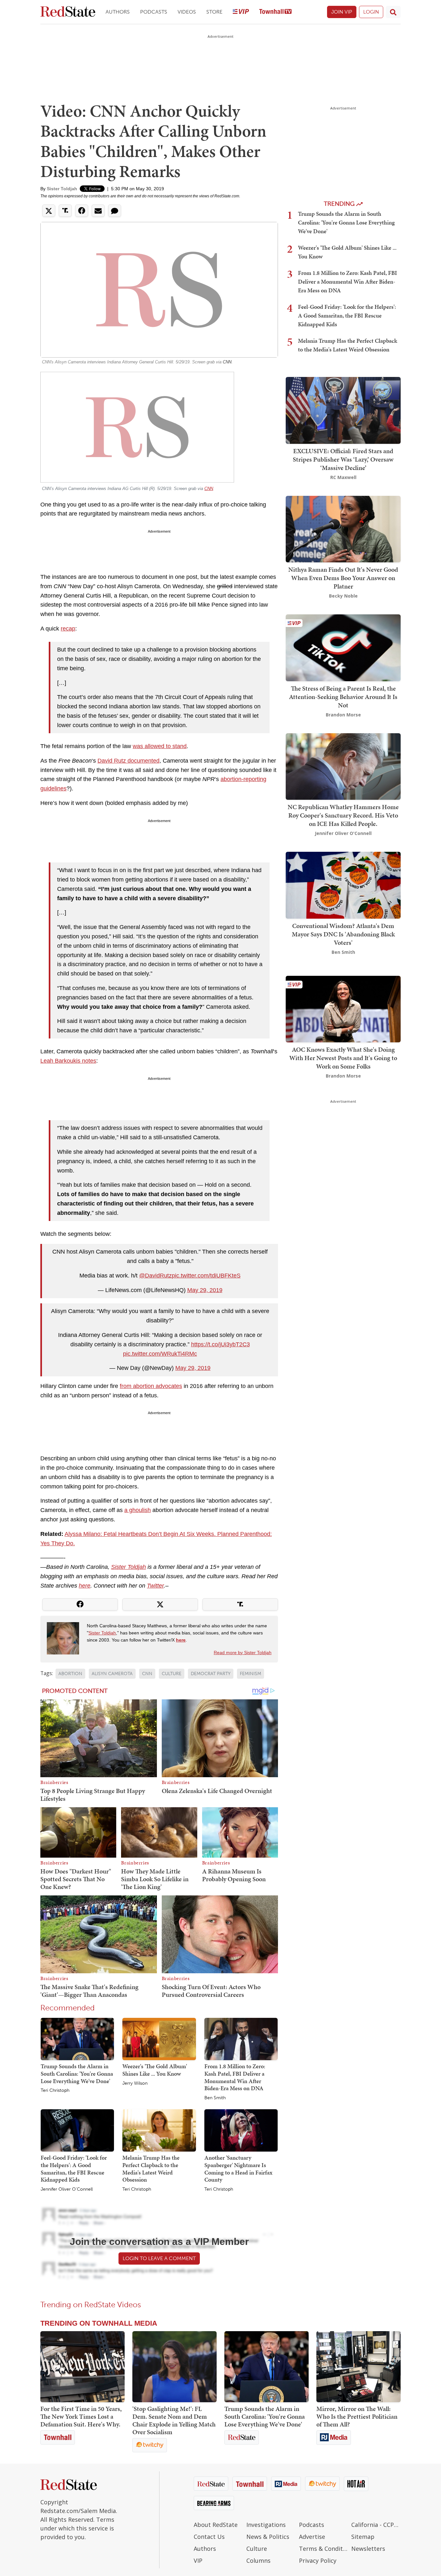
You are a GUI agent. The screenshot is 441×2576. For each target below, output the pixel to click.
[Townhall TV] (275, 12)
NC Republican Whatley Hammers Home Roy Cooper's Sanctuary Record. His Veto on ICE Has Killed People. (343, 815)
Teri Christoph (55, 2091)
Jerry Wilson (135, 2083)
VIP (198, 2560)
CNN (227, 362)
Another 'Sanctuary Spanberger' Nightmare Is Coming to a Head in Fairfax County (238, 2169)
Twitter (155, 1586)
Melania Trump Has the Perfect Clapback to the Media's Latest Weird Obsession (151, 2169)
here (85, 1586)
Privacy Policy (318, 2560)
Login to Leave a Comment (159, 2258)
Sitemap (363, 2537)
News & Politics (268, 2537)
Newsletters (368, 2549)
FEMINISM (251, 1674)
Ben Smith (215, 2098)
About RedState (216, 2525)
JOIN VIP (342, 12)
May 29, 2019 (205, 1290)
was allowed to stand (160, 746)
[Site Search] (393, 12)
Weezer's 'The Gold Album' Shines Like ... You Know (155, 2070)
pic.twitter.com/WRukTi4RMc (160, 1354)
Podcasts (154, 12)
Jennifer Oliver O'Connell (67, 2189)
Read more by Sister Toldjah (243, 1653)
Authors (118, 12)
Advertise (312, 2537)
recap (68, 629)
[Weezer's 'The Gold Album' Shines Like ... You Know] (159, 2039)
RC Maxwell (343, 477)
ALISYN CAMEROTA (112, 1674)
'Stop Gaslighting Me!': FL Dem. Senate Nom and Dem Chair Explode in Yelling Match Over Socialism (174, 2420)
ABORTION (70, 1674)
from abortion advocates (151, 1386)
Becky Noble (343, 596)
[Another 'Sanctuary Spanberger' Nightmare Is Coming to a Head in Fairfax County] (241, 2130)
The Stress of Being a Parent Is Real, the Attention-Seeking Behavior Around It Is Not (343, 697)
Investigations (266, 2525)
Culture (257, 2549)
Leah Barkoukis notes (68, 1061)
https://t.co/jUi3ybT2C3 (221, 1344)
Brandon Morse (343, 715)
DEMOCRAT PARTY (211, 1674)
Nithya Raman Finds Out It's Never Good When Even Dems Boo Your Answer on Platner (343, 578)
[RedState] (68, 12)
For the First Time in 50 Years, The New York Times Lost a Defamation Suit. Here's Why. (81, 2416)
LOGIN (371, 12)
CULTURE (172, 1674)
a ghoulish (138, 1510)
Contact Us (209, 2537)
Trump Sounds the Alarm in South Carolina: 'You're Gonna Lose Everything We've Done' (77, 2073)
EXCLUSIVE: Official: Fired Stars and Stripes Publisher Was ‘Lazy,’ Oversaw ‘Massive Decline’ (343, 459)
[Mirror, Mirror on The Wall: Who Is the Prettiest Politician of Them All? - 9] (359, 2367)
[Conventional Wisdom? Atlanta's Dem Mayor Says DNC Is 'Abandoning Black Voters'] (343, 885)
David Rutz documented (128, 761)
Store (214, 12)
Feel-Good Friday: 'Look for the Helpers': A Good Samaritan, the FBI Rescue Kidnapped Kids (74, 2169)
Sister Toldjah (62, 189)
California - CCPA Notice (376, 2525)
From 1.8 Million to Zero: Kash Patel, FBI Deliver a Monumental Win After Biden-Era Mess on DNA (235, 2077)
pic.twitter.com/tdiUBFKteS (206, 1276)
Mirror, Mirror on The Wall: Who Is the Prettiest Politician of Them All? (357, 2416)
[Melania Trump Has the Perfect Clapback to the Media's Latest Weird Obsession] (159, 2130)
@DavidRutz (155, 1276)
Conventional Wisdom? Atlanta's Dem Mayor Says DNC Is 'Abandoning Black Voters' (343, 934)
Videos (187, 12)
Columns (258, 2560)
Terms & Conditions (324, 2549)
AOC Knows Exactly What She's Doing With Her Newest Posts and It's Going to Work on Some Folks (343, 1058)
